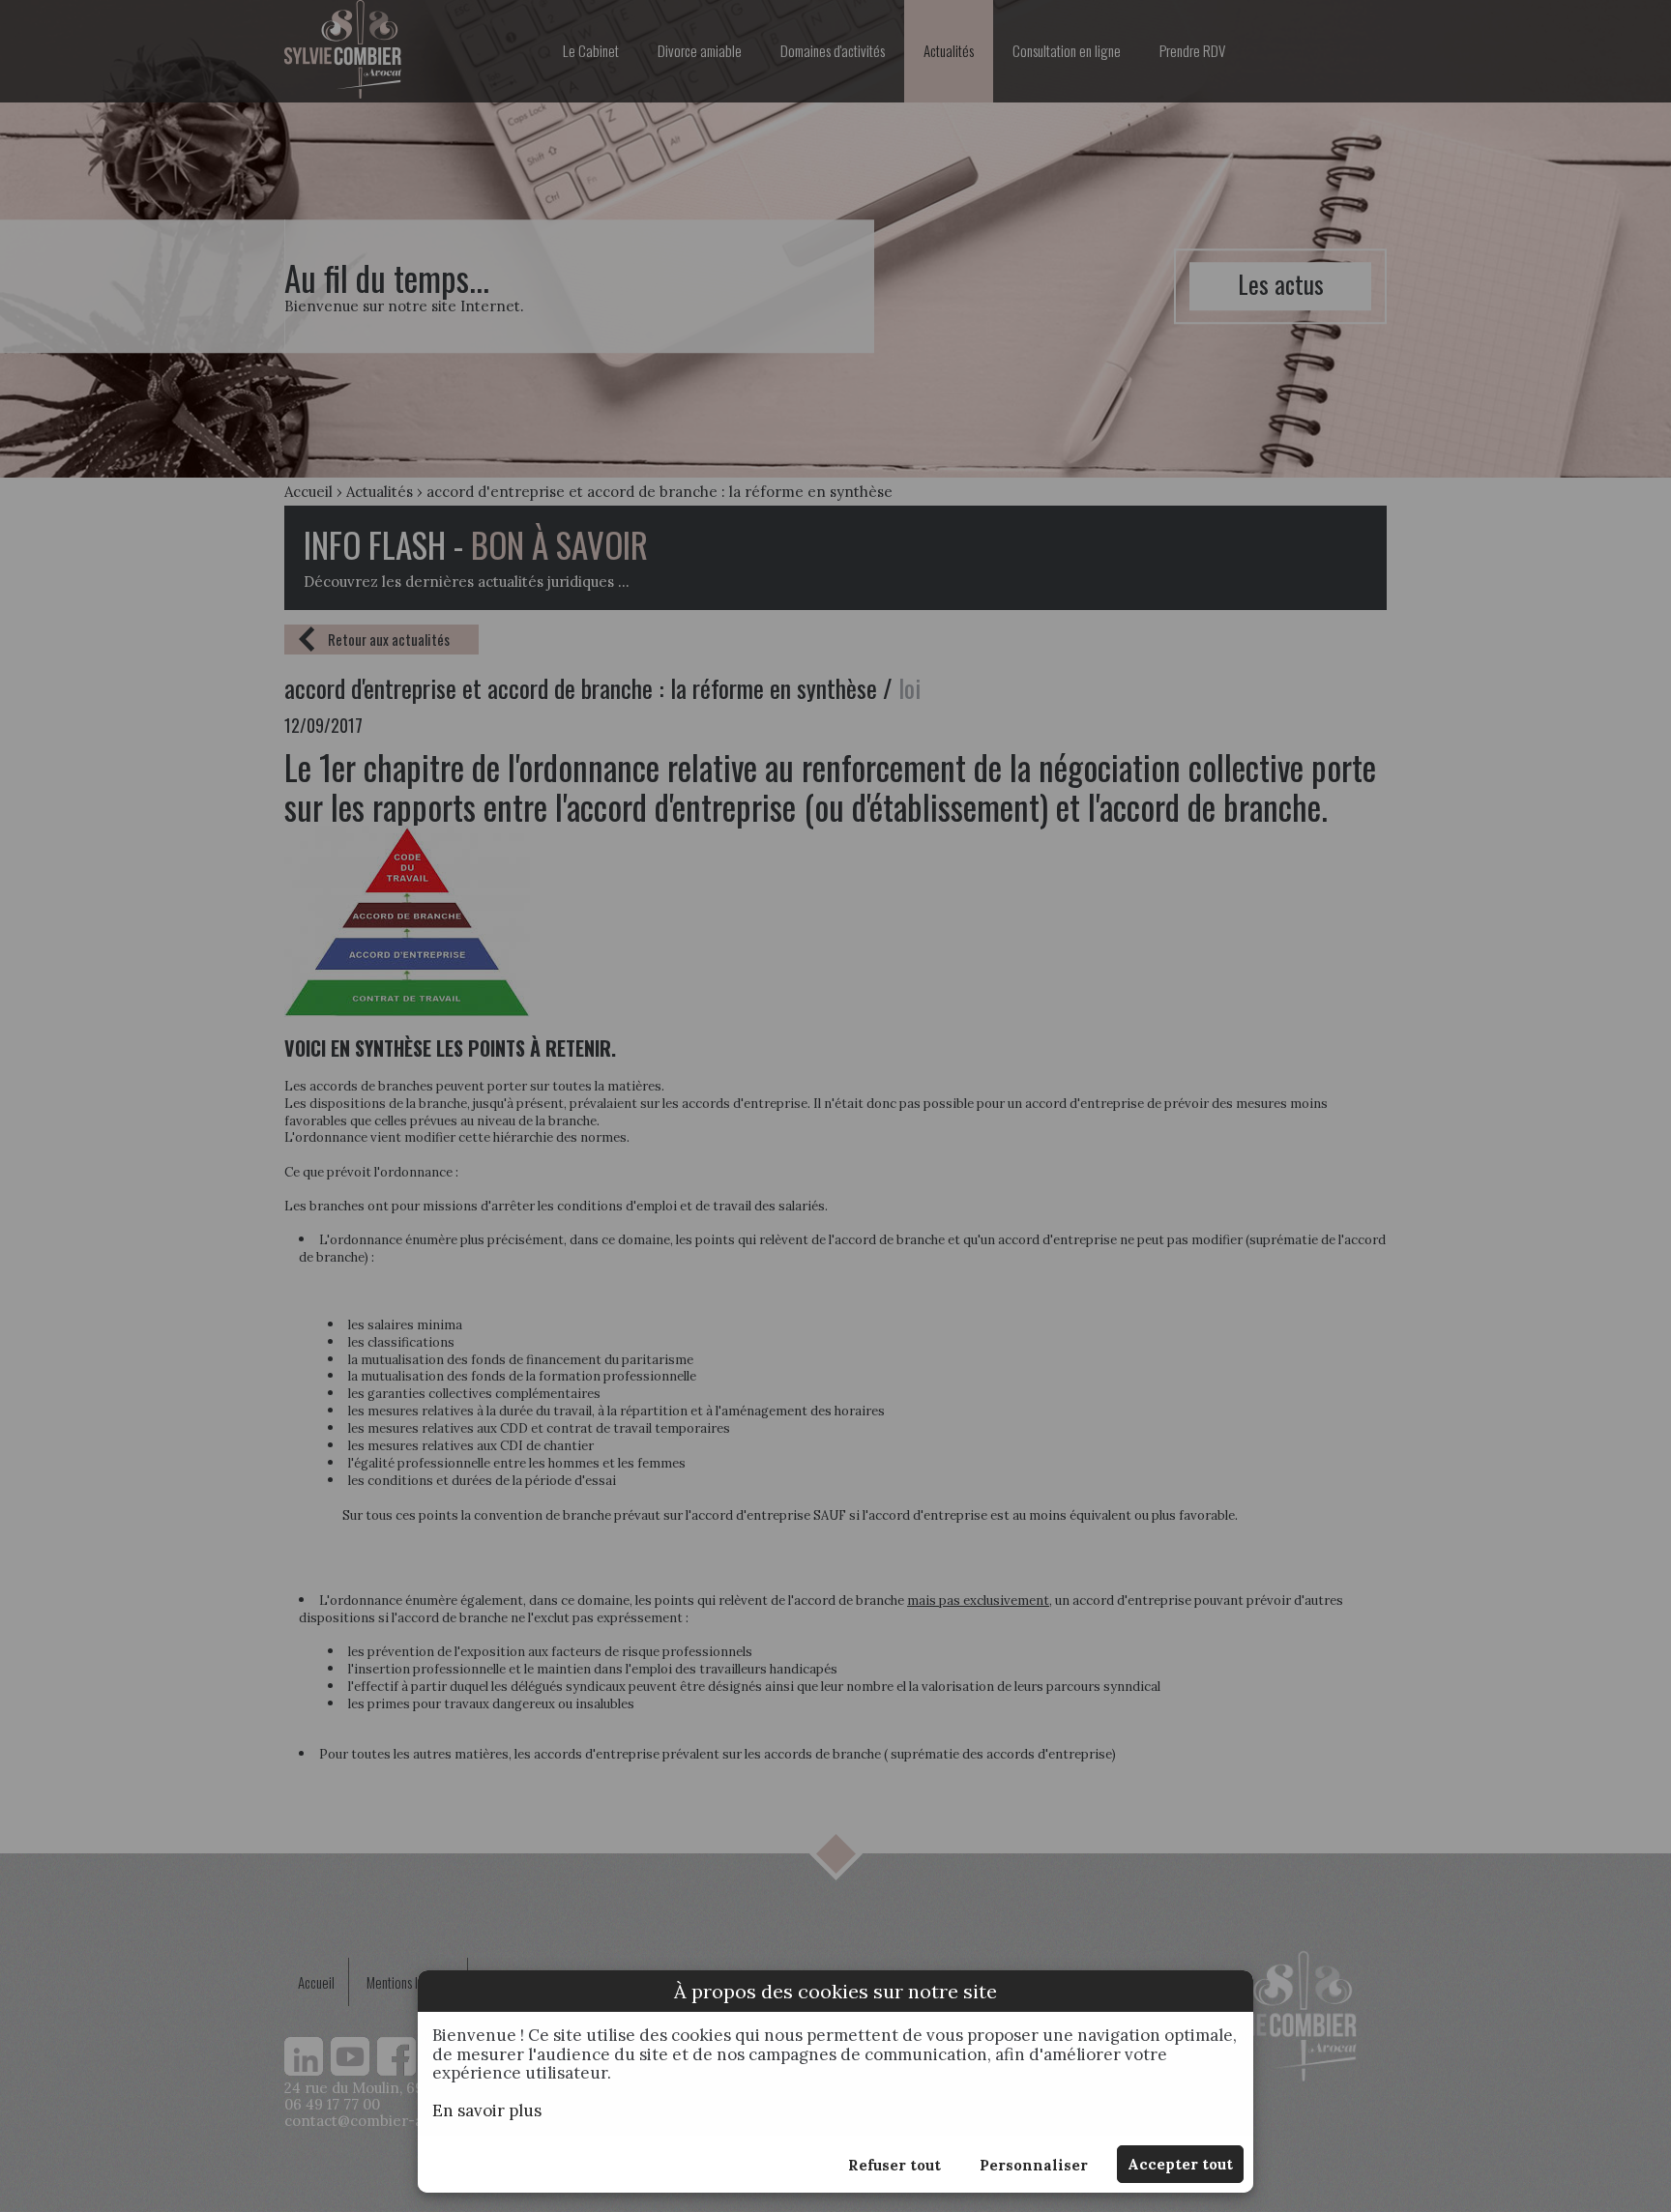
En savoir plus (487, 2110)
